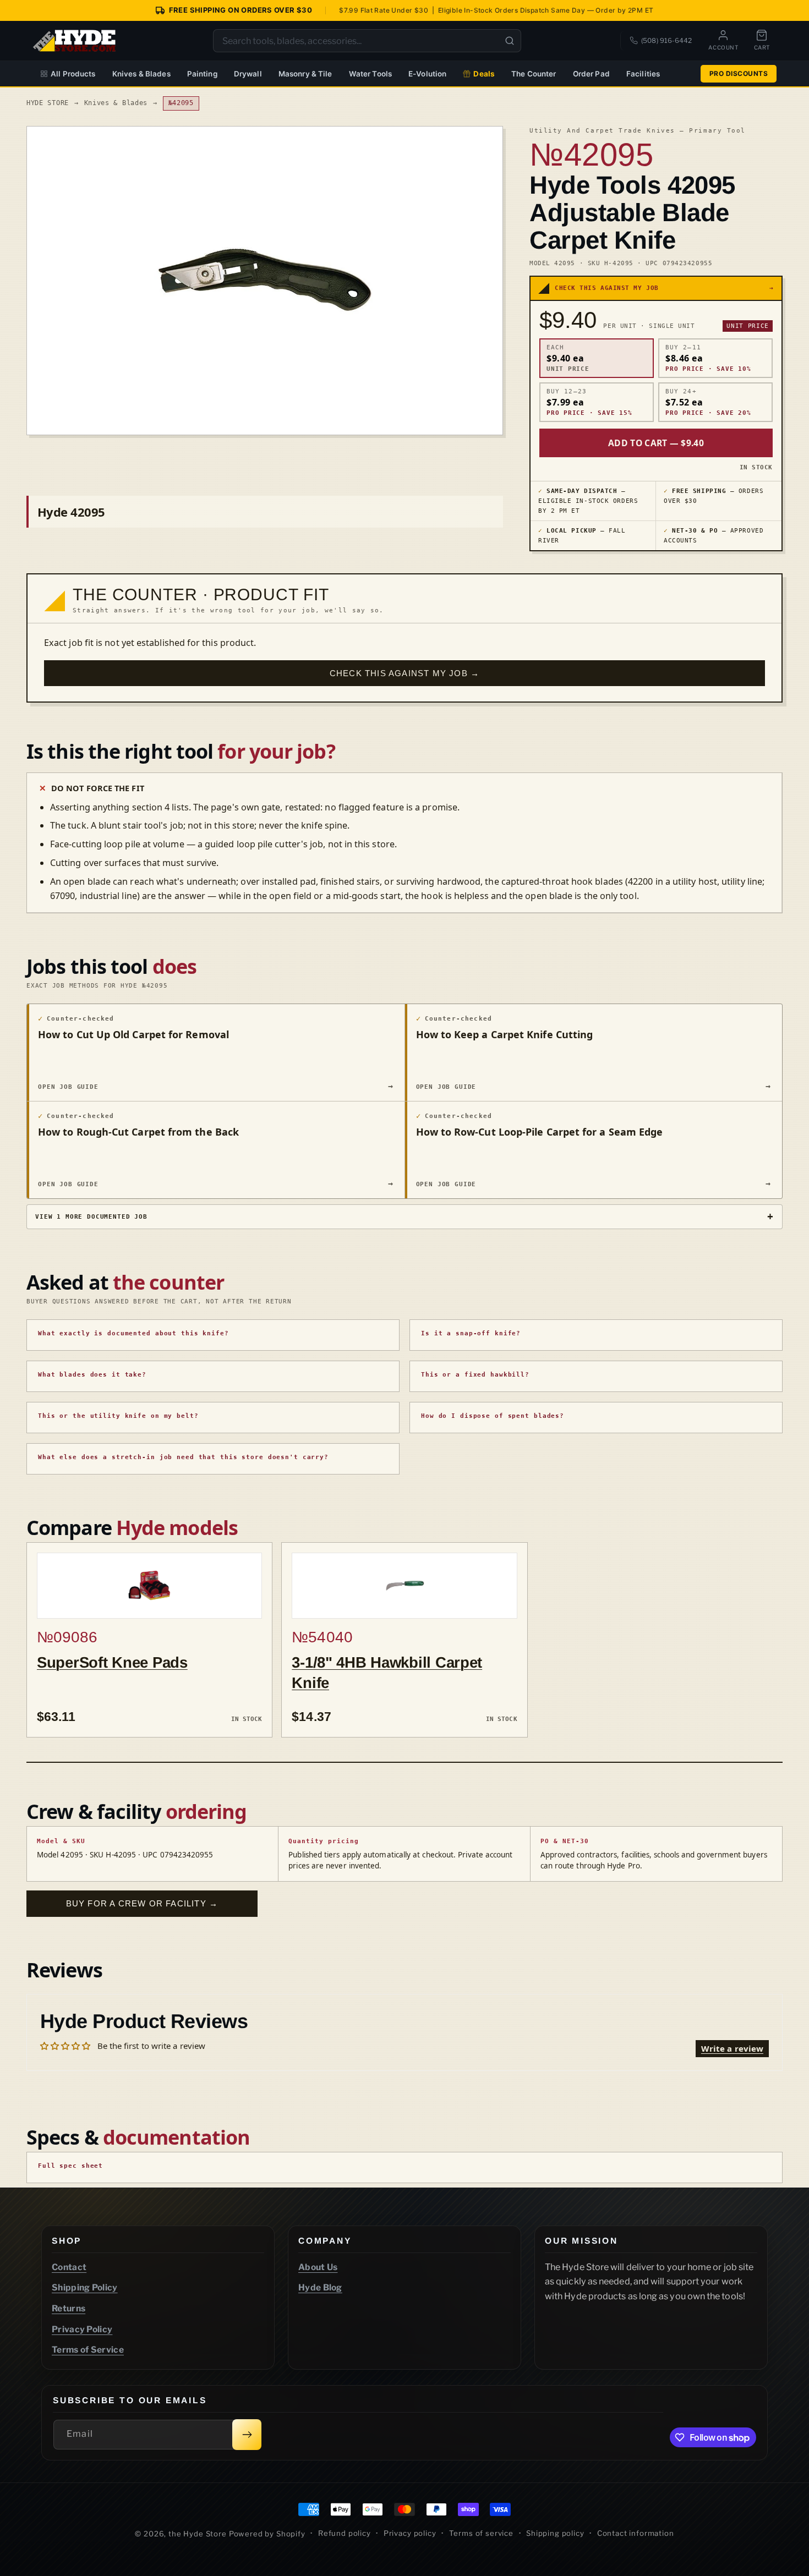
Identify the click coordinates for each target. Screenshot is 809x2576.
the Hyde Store (199, 2534)
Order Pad (591, 74)
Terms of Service (88, 2350)
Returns (69, 2308)
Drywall (248, 74)
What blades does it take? (92, 1375)
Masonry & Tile (305, 74)
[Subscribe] (247, 2435)
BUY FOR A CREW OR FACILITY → (142, 1903)
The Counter (534, 74)
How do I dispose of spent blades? (493, 1416)
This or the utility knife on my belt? (118, 1416)
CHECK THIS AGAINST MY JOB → (404, 673)
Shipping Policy (85, 2287)
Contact (69, 2267)
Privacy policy (410, 2533)
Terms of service (481, 2533)
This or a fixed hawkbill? (475, 1375)
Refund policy (345, 2533)
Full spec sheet (70, 2166)
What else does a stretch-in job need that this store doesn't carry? (183, 1457)
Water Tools (371, 74)
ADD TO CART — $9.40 (656, 443)
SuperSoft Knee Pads (112, 1662)
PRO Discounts (739, 73)
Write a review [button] (732, 2048)
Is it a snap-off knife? (471, 1333)
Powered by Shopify (267, 2534)
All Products (73, 74)
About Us (318, 2267)
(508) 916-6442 (666, 40)
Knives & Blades (141, 74)
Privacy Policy (82, 2329)
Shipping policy (555, 2533)
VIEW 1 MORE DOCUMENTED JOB (91, 1216)
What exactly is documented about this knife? (133, 1333)
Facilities (643, 74)
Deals (484, 74)
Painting (202, 74)
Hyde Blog (320, 2287)
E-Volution (427, 74)
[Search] (510, 41)
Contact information (636, 2533)
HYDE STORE (48, 103)
